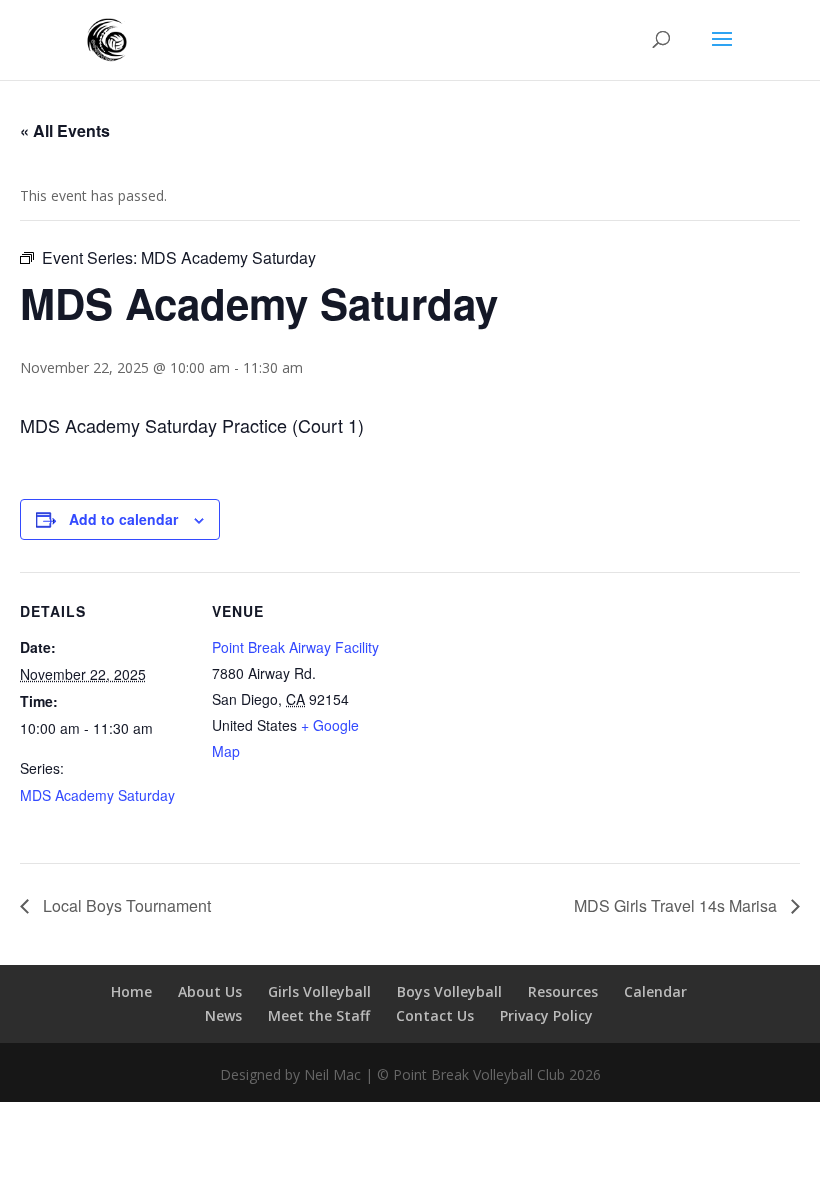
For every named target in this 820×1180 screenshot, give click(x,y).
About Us (210, 991)
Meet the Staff (319, 1015)
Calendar (655, 991)
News (223, 1015)
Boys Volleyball (449, 991)
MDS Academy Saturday (97, 795)
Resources (563, 991)
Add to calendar (123, 519)
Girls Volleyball (319, 991)
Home (131, 991)
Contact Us (435, 1015)
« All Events (65, 130)
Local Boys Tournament (125, 905)
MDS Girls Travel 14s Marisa (677, 905)
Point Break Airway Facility (295, 647)
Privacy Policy (546, 1015)
